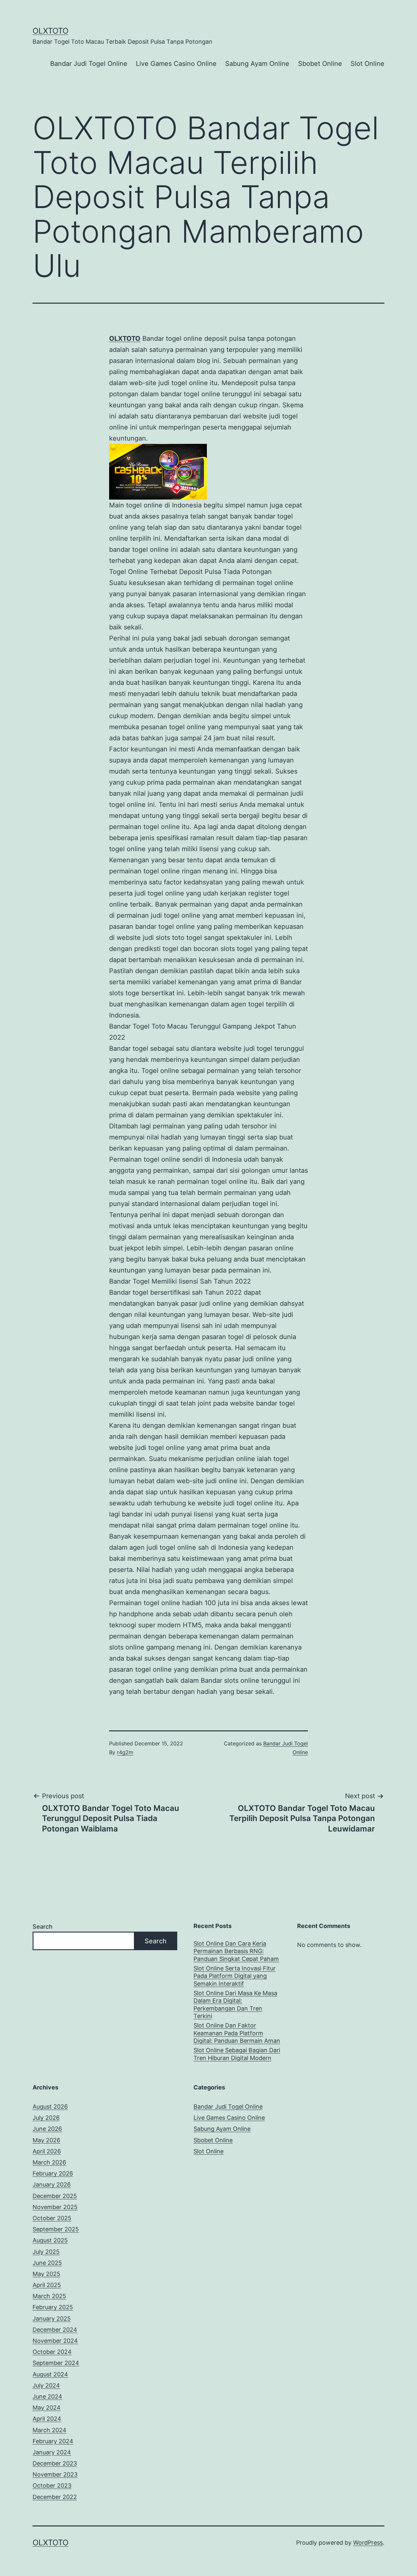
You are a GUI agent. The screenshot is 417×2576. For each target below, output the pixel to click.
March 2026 (49, 2162)
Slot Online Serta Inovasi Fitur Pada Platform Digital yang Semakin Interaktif (235, 1976)
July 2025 (46, 2252)
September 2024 (56, 2363)
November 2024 (55, 2341)
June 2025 (47, 2263)
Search (43, 1927)
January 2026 (52, 2184)
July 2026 (46, 2118)
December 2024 (55, 2330)
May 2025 (46, 2274)
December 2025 (55, 2196)
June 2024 (47, 2396)
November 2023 (55, 2474)
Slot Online (367, 64)
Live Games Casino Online (176, 64)
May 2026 (46, 2140)
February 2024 (53, 2441)
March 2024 (50, 2430)
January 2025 (52, 2319)
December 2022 (55, 2497)
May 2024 (47, 2408)
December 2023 (55, 2463)
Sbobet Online (320, 64)
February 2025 (53, 2307)
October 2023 (52, 2486)
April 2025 (47, 2285)
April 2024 (47, 2419)
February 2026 (53, 2173)
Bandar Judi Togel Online (89, 64)
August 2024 (50, 2374)
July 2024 (46, 2385)
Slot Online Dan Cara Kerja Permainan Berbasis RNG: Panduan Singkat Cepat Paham (236, 1951)
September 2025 (56, 2229)
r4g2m (125, 1752)
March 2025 (49, 2296)
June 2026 (47, 2129)
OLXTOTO (50, 31)
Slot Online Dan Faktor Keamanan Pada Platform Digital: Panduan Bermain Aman (237, 2033)
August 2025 (50, 2240)
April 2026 (47, 2151)
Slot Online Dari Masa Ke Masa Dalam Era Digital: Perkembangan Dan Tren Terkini (235, 2004)
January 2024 (52, 2452)
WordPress (368, 2543)
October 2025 (52, 2218)
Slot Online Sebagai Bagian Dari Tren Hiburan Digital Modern (237, 2054)
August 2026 (50, 2107)
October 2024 (52, 2352)
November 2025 (55, 2207)
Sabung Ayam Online (257, 64)
